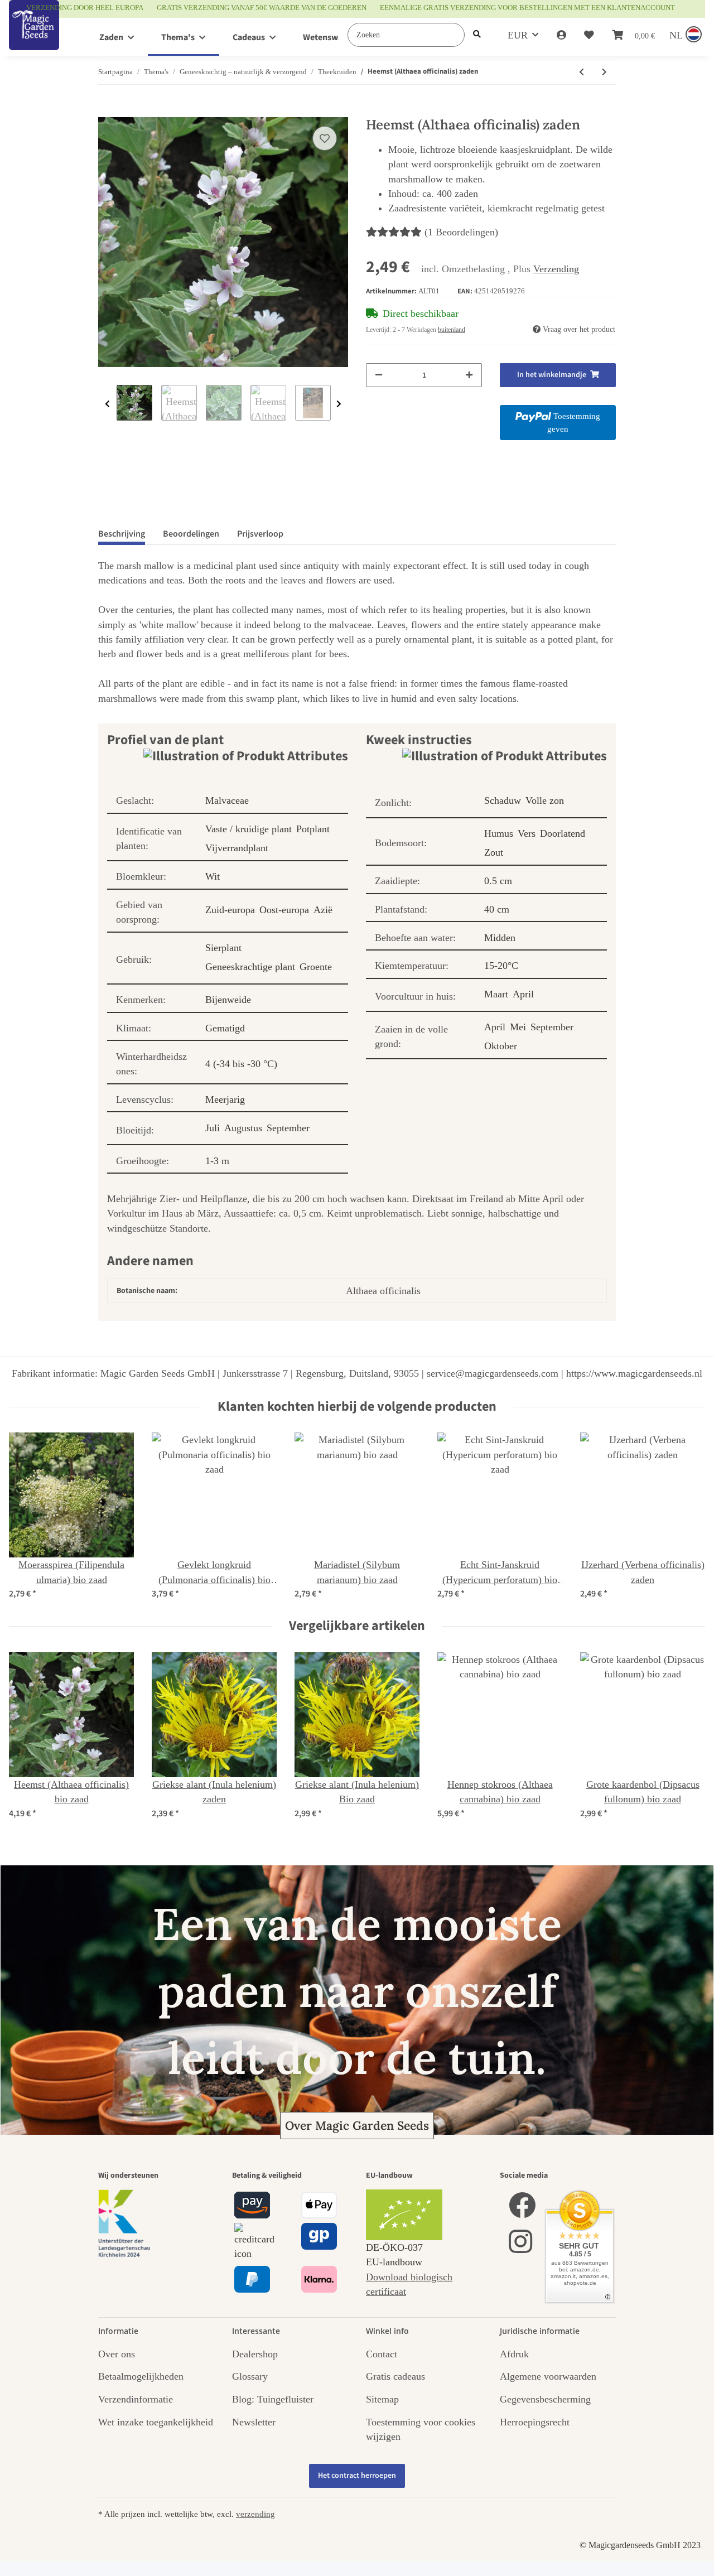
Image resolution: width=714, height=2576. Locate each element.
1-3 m (217, 1161)
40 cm (497, 909)
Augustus (243, 1128)
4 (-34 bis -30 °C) (241, 1064)
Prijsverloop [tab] (260, 534)
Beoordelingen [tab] (191, 534)
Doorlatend (563, 833)
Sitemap (382, 2399)
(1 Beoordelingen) (461, 232)
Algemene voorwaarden (548, 2376)
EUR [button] (518, 35)
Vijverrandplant (237, 848)
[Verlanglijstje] (589, 35)
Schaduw (503, 800)
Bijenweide (228, 1000)
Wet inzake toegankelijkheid (156, 2422)
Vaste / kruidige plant (249, 829)
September (288, 1128)
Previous (107, 404)
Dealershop (255, 2354)
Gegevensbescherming (545, 2399)
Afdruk (514, 2354)
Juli (213, 1128)
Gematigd (225, 1028)
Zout (494, 852)
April (523, 994)
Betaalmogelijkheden (141, 2376)
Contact (382, 2354)
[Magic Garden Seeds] (34, 37)
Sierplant (223, 948)
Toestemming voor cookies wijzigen (421, 2429)
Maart (496, 994)
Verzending (556, 269)
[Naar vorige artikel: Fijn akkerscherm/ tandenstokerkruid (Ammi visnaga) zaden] (582, 72)
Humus (499, 833)
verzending (255, 2514)
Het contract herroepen (357, 2476)
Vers (527, 833)
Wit (213, 876)
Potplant (313, 829)
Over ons (117, 2354)
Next (339, 404)
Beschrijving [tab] (122, 534)
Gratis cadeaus (395, 2376)
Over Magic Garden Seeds (357, 2126)
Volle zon (545, 800)
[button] (561, 35)
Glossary (250, 2376)
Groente (316, 967)
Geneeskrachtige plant (250, 967)
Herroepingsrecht (535, 2422)
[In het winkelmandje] (107, 111)
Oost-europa (284, 910)
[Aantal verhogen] (469, 375)
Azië (323, 910)
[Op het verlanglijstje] (325, 138)
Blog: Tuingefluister (273, 2399)
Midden (500, 938)
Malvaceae (227, 800)
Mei (518, 1027)
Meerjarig (225, 1099)
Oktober (501, 1046)
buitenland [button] (452, 330)
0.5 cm (498, 881)
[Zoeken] (477, 35)
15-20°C (501, 966)
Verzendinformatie (136, 2399)
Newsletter (254, 2422)
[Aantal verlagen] (379, 375)
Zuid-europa (230, 910)
